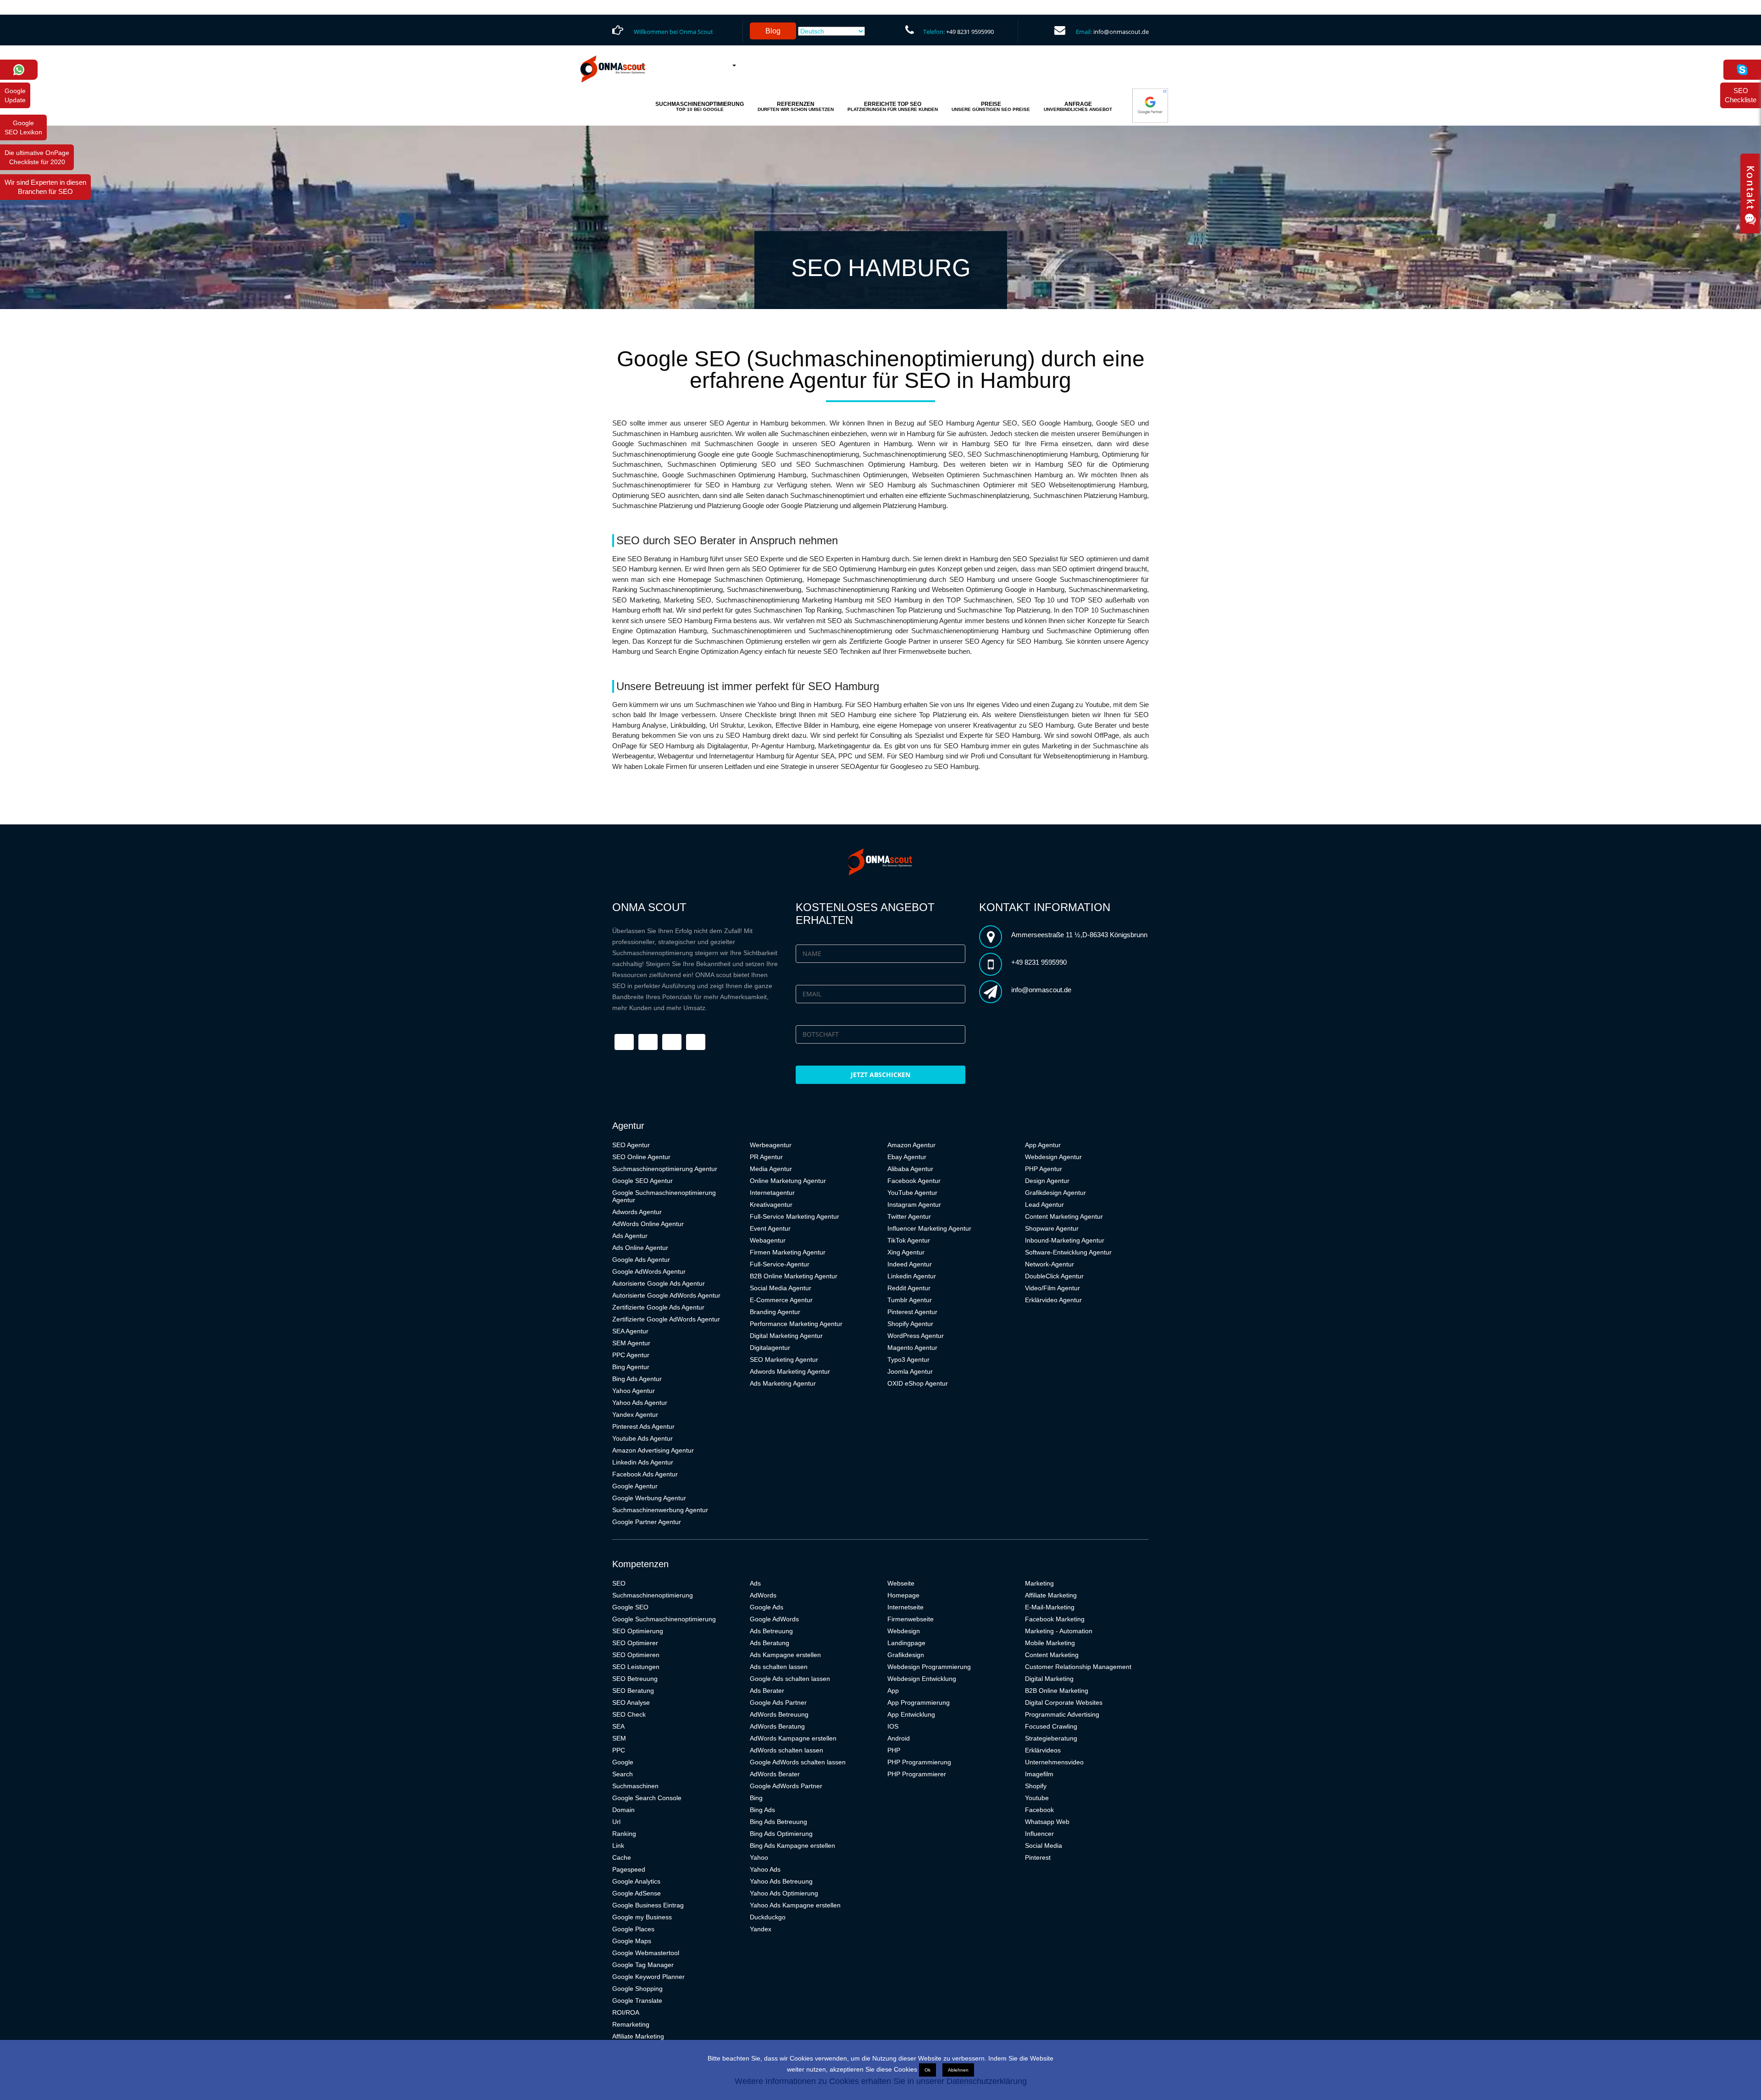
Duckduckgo (768, 1917)
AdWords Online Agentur (648, 1224)
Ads (755, 1583)
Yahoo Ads (765, 1869)
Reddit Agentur (909, 1288)
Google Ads (767, 1607)
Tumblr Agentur (910, 1300)
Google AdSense (637, 1893)
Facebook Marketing (1055, 1619)
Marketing (1039, 1583)
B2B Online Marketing (1057, 1691)
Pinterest (1038, 1857)
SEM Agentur (631, 1343)
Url (616, 1822)
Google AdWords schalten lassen (798, 1762)
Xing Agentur (906, 1252)
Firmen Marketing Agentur (788, 1252)
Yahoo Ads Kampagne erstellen (795, 1905)
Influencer (1039, 1834)
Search (623, 1774)
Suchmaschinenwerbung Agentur (660, 1510)
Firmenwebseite (911, 1619)
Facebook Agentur (914, 1181)
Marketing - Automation (1059, 1631)
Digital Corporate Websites (1064, 1702)
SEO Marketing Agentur (784, 1359)
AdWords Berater (775, 1774)
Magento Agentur (912, 1348)
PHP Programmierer (917, 1774)
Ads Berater (767, 1691)
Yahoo (759, 1857)
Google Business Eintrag (648, 1905)
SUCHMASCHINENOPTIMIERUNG (700, 106)
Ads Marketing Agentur (783, 1383)
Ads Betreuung (771, 1631)
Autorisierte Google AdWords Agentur (666, 1295)
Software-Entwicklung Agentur (1068, 1252)
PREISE (991, 106)
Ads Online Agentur (640, 1248)
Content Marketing (1052, 1655)
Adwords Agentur (637, 1212)
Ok (928, 2070)
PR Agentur (766, 1157)
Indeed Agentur (910, 1264)
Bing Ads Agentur (637, 1379)
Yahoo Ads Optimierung (784, 1893)
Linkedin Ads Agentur (643, 1462)
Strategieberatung (1051, 1738)
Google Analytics (636, 1881)
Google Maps (632, 1941)
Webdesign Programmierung (929, 1667)
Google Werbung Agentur (649, 1498)
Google (623, 1762)
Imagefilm (1039, 1774)
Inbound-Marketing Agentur (1065, 1240)
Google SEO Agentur (642, 1181)
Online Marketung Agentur (788, 1181)
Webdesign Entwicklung (922, 1679)
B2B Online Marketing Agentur (794, 1276)
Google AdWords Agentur (649, 1271)
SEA (618, 1726)
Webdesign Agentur (1053, 1157)
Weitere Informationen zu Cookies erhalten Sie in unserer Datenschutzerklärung (881, 2081)
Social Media (1044, 1846)
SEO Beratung (633, 1691)
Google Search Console (647, 1798)
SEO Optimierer (635, 1643)
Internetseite (905, 1607)
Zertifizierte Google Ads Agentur (658, 1307)
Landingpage (906, 1643)
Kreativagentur (771, 1205)
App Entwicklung (911, 1714)
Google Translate (637, 2001)
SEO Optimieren (636, 1655)
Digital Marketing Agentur (786, 1336)
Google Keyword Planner (648, 1977)
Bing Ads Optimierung (781, 1834)
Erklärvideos (1043, 1750)
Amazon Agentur (911, 1145)
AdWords (763, 1595)
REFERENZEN (796, 106)
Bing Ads (762, 1810)
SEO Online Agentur (641, 1157)
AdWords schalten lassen (786, 1750)
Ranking (624, 1834)
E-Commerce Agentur (781, 1300)
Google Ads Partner (778, 1702)
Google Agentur (635, 1486)
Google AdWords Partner (786, 1786)
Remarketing (631, 2024)
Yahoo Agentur (634, 1391)
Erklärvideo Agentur (1053, 1300)
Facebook (1039, 1810)
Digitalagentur (770, 1348)
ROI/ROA (626, 2012)
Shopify (1036, 1786)
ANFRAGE (1078, 106)
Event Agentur (770, 1228)
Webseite (901, 1583)
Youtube (1037, 1798)
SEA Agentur (630, 1331)
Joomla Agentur (910, 1371)
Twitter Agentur (909, 1216)
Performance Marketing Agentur (796, 1324)
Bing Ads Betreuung (778, 1822)
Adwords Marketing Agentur (790, 1371)
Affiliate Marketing (638, 2036)
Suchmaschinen (635, 1786)
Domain (623, 1810)
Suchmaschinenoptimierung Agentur (665, 1169)
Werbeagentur (771, 1145)
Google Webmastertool (646, 1953)
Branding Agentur (775, 1312)
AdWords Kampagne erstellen (793, 1738)
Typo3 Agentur (908, 1359)
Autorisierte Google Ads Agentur (659, 1283)
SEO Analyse (631, 1702)
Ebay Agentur (907, 1157)
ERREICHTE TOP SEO (893, 106)
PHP (894, 1750)
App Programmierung (919, 1702)
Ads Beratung (770, 1643)
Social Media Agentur (781, 1288)
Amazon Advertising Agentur (653, 1450)
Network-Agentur (1049, 1264)
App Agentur (1043, 1145)
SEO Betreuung (635, 1679)
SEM (619, 1738)
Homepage (903, 1595)
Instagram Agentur (914, 1205)
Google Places (633, 1929)
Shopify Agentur (910, 1324)
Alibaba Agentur (910, 1169)
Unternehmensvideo (1054, 1762)
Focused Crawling (1051, 1726)
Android (899, 1738)
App (893, 1691)
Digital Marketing (1049, 1679)
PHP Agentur (1044, 1169)
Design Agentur (1047, 1181)
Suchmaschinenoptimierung (653, 1595)
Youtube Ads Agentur (642, 1438)
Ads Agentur (630, 1236)
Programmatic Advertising (1062, 1714)
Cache (622, 1857)
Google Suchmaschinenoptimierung (664, 1619)
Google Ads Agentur (641, 1260)
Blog (773, 31)
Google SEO (630, 1607)
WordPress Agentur (916, 1336)
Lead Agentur (1044, 1205)
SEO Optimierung (638, 1631)
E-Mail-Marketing (1050, 1607)
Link (618, 1846)
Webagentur (768, 1240)
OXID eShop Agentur (918, 1383)
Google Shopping (637, 1989)
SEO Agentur (631, 1145)
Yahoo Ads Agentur (640, 1403)
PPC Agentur (631, 1355)
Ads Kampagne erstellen (785, 1655)
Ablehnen (958, 2070)
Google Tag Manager (643, 1965)
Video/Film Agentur (1052, 1288)
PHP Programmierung (919, 1762)
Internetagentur (772, 1193)
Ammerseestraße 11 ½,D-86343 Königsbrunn (1079, 935)
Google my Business (642, 1917)
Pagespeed (629, 1869)
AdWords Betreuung (779, 1714)
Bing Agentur (631, 1367)
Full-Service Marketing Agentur (795, 1216)
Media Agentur (771, 1169)
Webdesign (904, 1631)
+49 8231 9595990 (970, 32)
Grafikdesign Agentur (1055, 1193)
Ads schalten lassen (779, 1667)
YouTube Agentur (912, 1193)
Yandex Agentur (635, 1415)
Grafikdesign (906, 1655)
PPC (619, 1750)
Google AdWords (774, 1619)
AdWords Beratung (777, 1726)
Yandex (761, 1929)
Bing (756, 1798)
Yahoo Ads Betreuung (781, 1881)
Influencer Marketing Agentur (929, 1228)
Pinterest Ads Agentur (643, 1426)
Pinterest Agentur (912, 1312)
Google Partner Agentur (647, 1522)
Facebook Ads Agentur (645, 1474)
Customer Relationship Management (1078, 1667)
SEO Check (629, 1714)
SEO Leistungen (636, 1667)
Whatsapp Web (1047, 1822)
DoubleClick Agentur (1054, 1276)
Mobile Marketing (1050, 1643)
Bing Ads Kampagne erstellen (792, 1846)
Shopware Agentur (1052, 1228)
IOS (893, 1726)
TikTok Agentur (909, 1240)
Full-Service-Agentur (780, 1264)
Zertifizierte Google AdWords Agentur (666, 1319)
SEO (619, 1583)
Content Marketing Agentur (1064, 1216)
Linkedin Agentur (912, 1276)
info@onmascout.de (1121, 32)
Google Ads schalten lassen (790, 1679)
